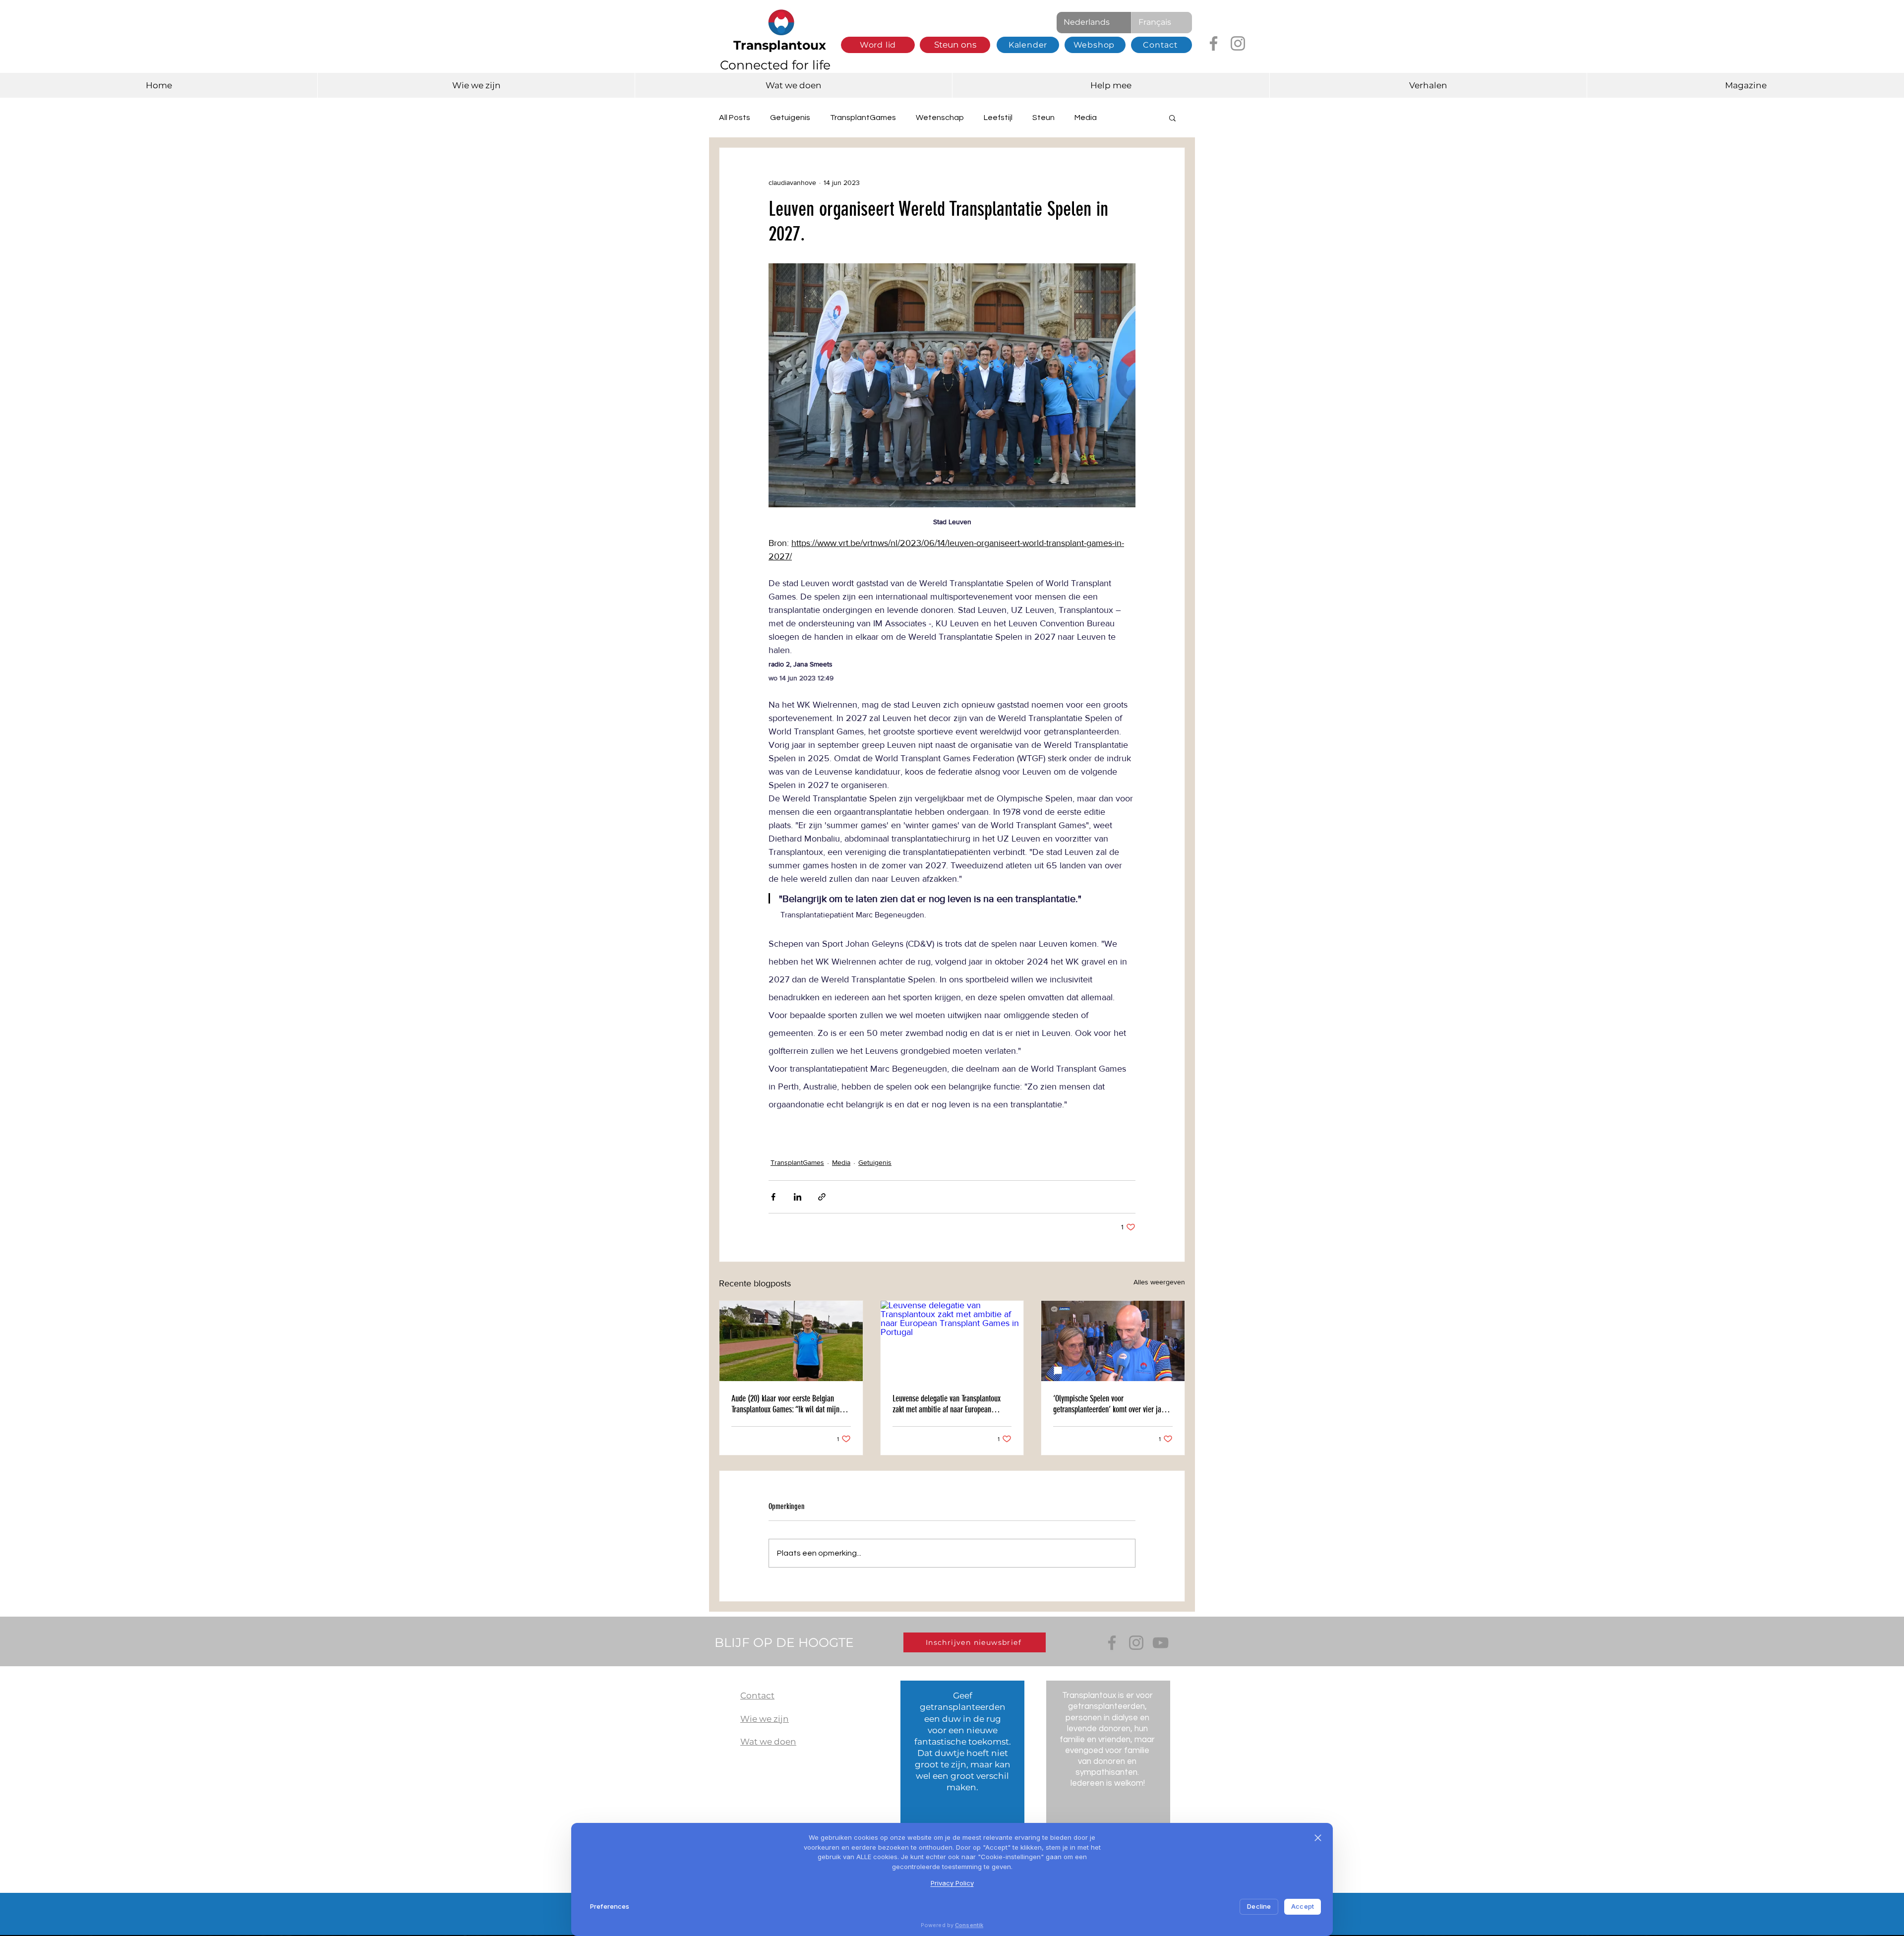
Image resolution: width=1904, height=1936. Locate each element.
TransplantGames (863, 118)
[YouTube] (1160, 1643)
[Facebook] (1214, 43)
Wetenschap (940, 118)
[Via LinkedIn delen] (798, 1197)
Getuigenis (790, 118)
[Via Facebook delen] (773, 1197)
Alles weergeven (1159, 1282)
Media (1086, 118)
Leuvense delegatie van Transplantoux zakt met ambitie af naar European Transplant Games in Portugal (947, 1404)
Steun (1043, 118)
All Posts (735, 118)
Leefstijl (998, 118)
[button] (1172, 118)
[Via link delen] (822, 1197)
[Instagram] (1238, 43)
